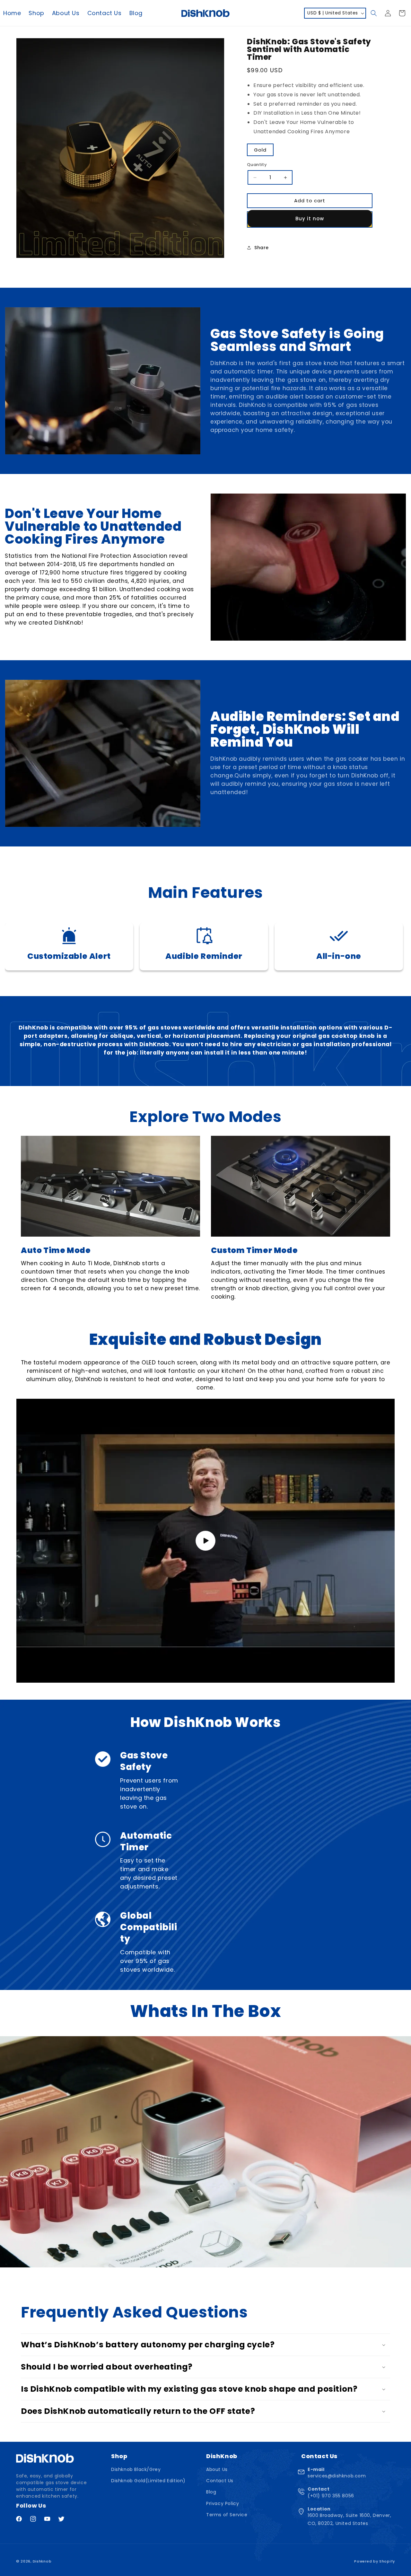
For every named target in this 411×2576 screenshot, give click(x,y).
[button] (374, 13)
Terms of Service (227, 2515)
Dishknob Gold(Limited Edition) (148, 2481)
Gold (260, 150)
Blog (211, 2492)
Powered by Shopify (375, 2561)
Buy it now (310, 219)
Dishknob (42, 2561)
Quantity (257, 165)
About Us (217, 2469)
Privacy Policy (223, 2503)
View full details (343, 247)
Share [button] (262, 248)
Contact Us (220, 2481)
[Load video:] (205, 1541)
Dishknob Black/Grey (136, 2469)
